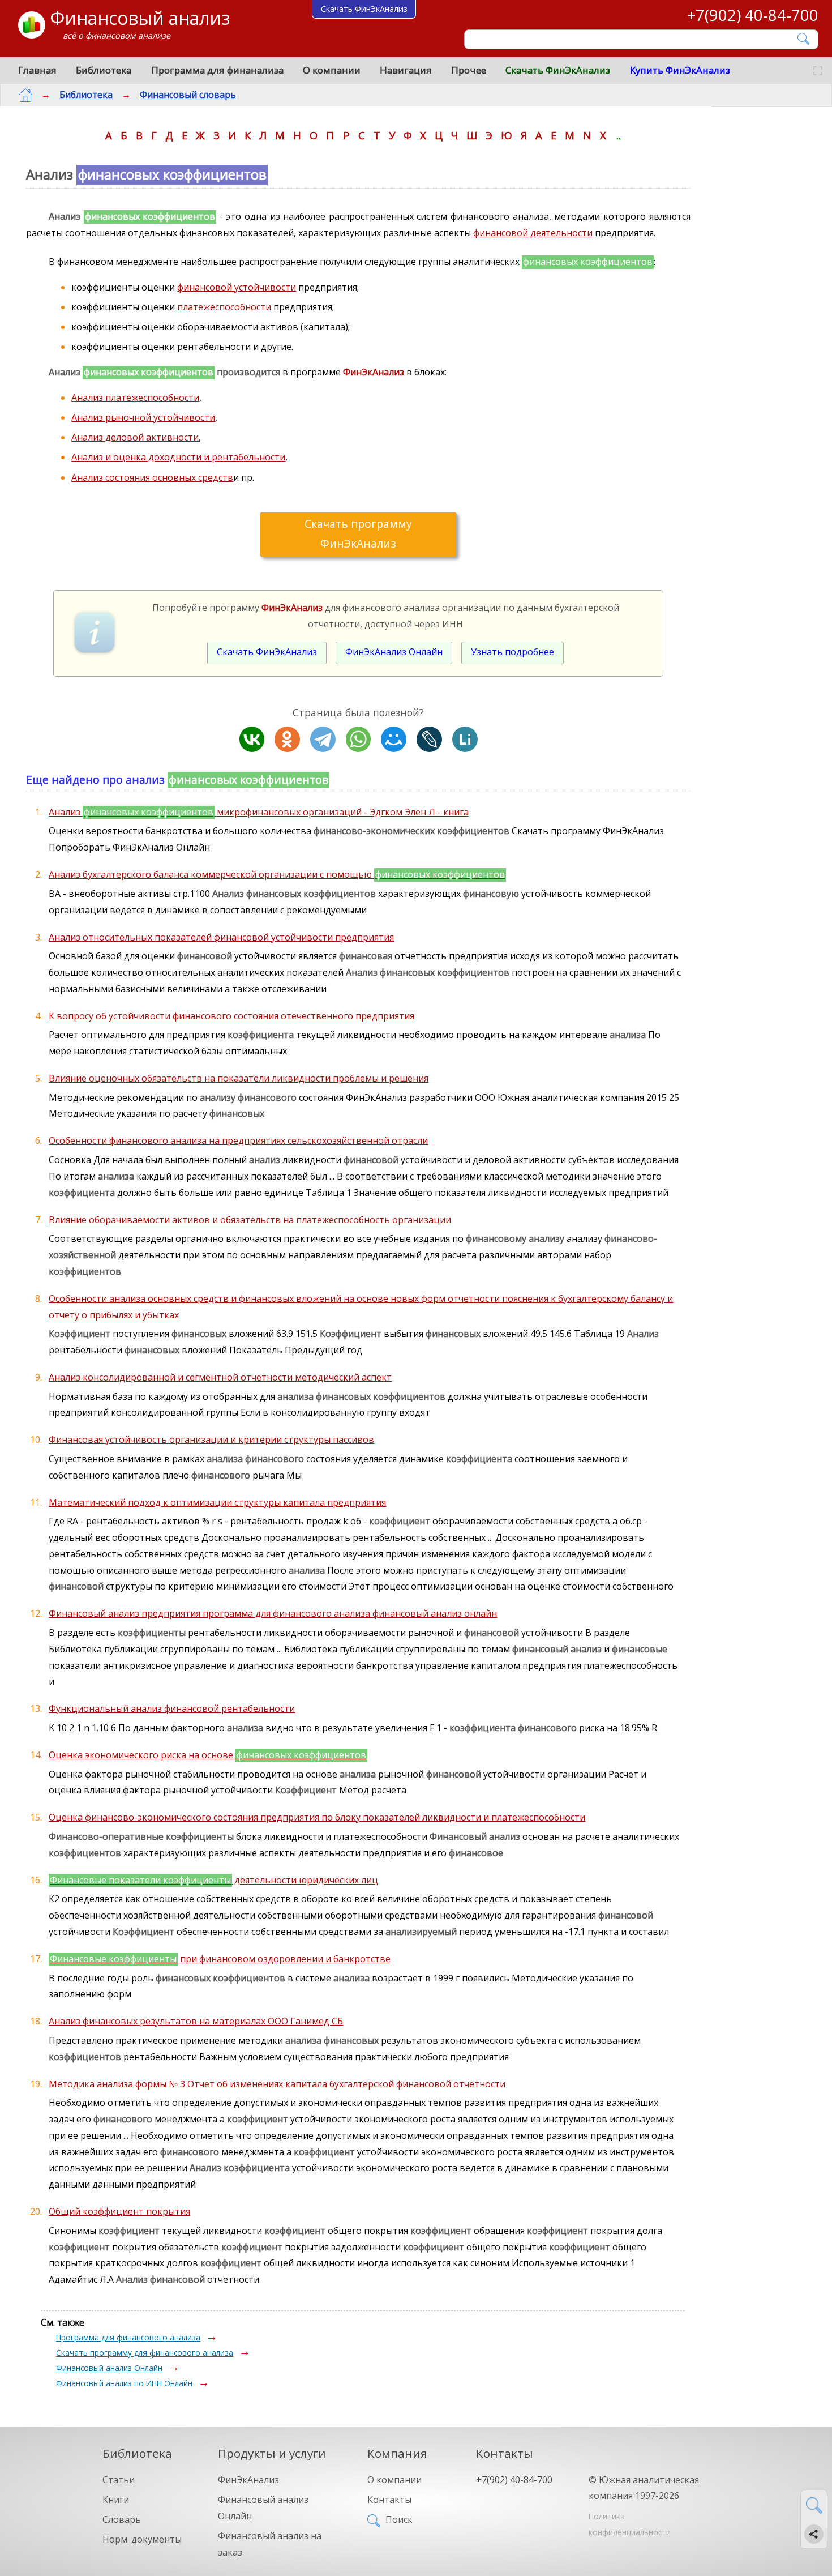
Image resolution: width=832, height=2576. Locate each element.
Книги (116, 2500)
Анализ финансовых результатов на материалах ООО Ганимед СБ (196, 2021)
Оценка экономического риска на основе (207, 1755)
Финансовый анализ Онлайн (109, 2368)
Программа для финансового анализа (128, 2337)
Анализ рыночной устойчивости (143, 417)
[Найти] (804, 39)
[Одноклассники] (287, 739)
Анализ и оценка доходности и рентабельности (178, 457)
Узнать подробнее (513, 652)
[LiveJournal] (429, 739)
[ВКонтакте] (252, 739)
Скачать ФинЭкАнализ (558, 70)
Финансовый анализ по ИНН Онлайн (124, 2383)
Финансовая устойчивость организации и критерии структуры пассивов (211, 1439)
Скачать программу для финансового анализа (145, 2353)
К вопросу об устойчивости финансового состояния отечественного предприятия (231, 1016)
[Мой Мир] (394, 739)
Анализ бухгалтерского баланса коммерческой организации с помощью (277, 874)
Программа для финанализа (217, 70)
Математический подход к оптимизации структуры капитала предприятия (217, 1502)
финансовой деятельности (533, 233)
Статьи (119, 2480)
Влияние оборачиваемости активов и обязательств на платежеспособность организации (250, 1220)
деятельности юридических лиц (214, 1880)
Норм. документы (142, 2539)
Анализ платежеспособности (135, 398)
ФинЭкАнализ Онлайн (394, 652)
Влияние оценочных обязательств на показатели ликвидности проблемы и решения (239, 1078)
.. (619, 135)
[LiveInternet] (465, 739)
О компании (332, 70)
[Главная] (25, 95)
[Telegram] (323, 739)
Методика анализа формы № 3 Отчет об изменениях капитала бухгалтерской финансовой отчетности (277, 2084)
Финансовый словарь (188, 95)
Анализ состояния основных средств (152, 477)
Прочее (469, 70)
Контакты (389, 2500)
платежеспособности (224, 307)
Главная (37, 70)
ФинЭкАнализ (248, 2480)
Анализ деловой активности (135, 437)
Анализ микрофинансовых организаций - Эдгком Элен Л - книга (258, 812)
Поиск (399, 2519)
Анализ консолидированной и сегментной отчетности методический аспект (220, 1377)
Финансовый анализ (140, 18)
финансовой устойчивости (237, 287)
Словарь (122, 2519)
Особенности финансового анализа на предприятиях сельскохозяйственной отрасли (238, 1140)
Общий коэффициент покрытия (119, 2211)
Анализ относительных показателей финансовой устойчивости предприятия (221, 937)
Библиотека (104, 70)
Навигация (406, 70)
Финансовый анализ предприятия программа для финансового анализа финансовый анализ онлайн (273, 1613)
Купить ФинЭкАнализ (680, 70)
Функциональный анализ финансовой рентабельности (172, 1708)
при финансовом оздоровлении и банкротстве (220, 1959)
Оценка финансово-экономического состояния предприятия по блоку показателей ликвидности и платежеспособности (317, 1817)
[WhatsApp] (359, 739)
